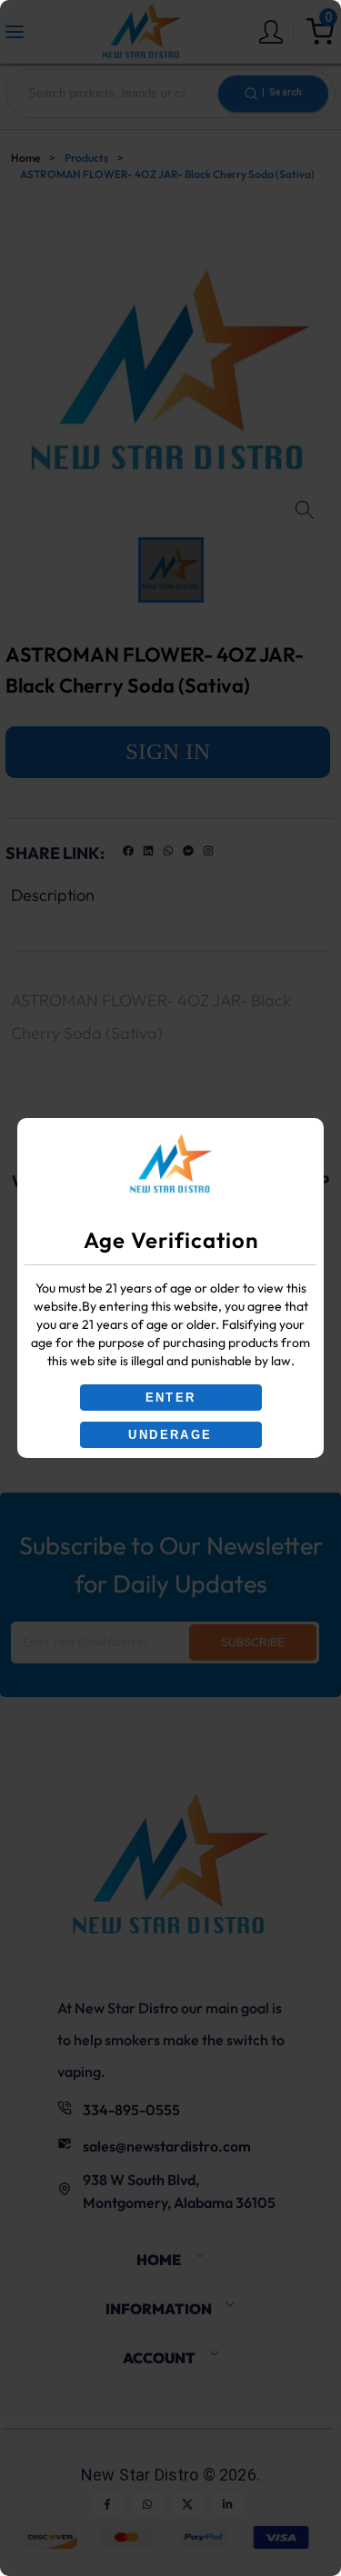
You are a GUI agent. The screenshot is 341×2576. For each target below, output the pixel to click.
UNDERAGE (170, 1435)
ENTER (171, 1398)
